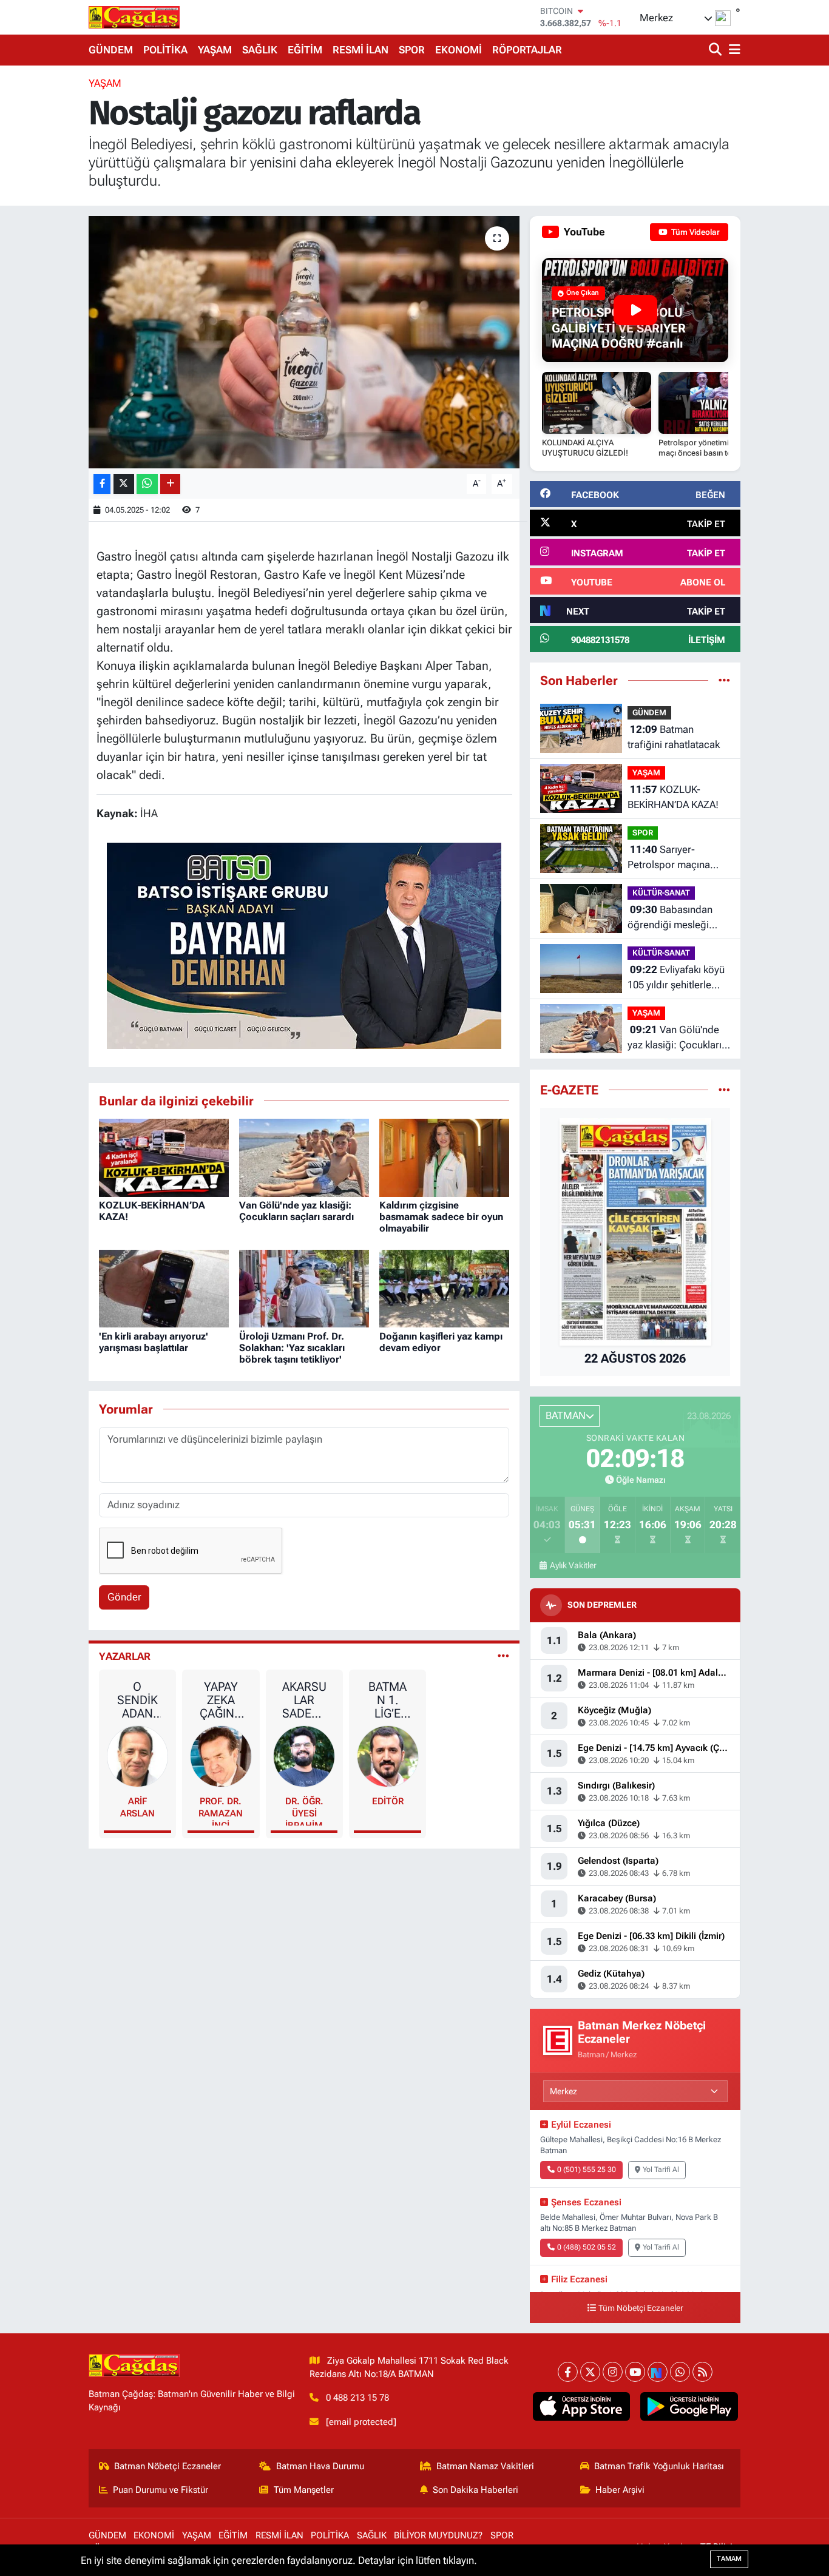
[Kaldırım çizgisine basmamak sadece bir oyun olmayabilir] (444, 1157)
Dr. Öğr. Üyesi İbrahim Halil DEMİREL (304, 1811)
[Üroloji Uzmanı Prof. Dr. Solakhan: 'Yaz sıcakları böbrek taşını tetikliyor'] (304, 1288)
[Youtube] (635, 2372)
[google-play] (689, 2407)
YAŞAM (215, 50)
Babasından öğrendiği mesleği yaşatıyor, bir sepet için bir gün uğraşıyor (675, 918)
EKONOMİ (458, 50)
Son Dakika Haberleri (475, 2490)
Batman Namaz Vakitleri (485, 2466)
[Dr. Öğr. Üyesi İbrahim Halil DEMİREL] (304, 1756)
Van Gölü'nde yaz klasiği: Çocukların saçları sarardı (296, 1211)
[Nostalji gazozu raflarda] (304, 342)
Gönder (124, 1597)
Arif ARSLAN (137, 1807)
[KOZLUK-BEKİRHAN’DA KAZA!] (164, 1157)
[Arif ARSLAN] (138, 1756)
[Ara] (716, 50)
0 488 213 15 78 (357, 2398)
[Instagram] (613, 2372)
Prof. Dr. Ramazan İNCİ (221, 1811)
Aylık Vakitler (573, 1565)
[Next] (658, 2372)
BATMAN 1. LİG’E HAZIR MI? (387, 1700)
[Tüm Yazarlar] (503, 1656)
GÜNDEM (111, 50)
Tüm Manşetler (304, 2490)
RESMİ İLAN (360, 50)
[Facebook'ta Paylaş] (102, 484)
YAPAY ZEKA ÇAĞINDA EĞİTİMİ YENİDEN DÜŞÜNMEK (221, 1700)
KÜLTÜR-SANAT (661, 893)
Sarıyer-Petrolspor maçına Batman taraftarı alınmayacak (669, 858)
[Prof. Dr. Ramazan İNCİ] (221, 1756)
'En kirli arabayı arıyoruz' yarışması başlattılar (154, 1342)
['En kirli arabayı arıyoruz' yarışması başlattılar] (164, 1288)
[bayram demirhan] (304, 945)
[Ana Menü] (733, 50)
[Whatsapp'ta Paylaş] (147, 484)
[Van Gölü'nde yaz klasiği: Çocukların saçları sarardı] (304, 1157)
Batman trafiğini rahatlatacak (674, 737)
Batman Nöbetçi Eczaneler (167, 2466)
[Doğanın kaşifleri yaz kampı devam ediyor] (444, 1288)
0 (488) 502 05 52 (587, 2247)
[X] (590, 2372)
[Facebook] (568, 2372)
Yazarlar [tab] (125, 1656)
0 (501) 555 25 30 (587, 2170)
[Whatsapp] (680, 2372)
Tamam (729, 2559)
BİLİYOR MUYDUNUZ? (438, 2535)
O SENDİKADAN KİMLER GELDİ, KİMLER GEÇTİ (137, 1700)
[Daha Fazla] (170, 484)
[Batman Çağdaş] (134, 17)
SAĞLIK (260, 50)
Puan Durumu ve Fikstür (161, 2490)
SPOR (412, 50)
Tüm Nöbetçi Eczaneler (641, 2308)
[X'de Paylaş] (124, 484)
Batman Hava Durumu (320, 2466)
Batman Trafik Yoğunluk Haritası (659, 2466)
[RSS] (702, 2372)
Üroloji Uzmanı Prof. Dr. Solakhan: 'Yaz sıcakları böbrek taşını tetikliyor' (292, 1348)
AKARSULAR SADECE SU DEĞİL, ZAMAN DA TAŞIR (304, 1700)
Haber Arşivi (620, 2490)
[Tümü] (724, 680)
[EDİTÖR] (388, 1756)
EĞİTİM (305, 50)
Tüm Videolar (695, 232)
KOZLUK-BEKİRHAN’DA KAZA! (673, 797)
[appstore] (581, 2407)
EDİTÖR (388, 1801)
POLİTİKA (165, 50)
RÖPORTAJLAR (527, 50)
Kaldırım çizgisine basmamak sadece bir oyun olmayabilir (441, 1217)
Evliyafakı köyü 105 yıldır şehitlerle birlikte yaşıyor (676, 978)
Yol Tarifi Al (661, 2170)
